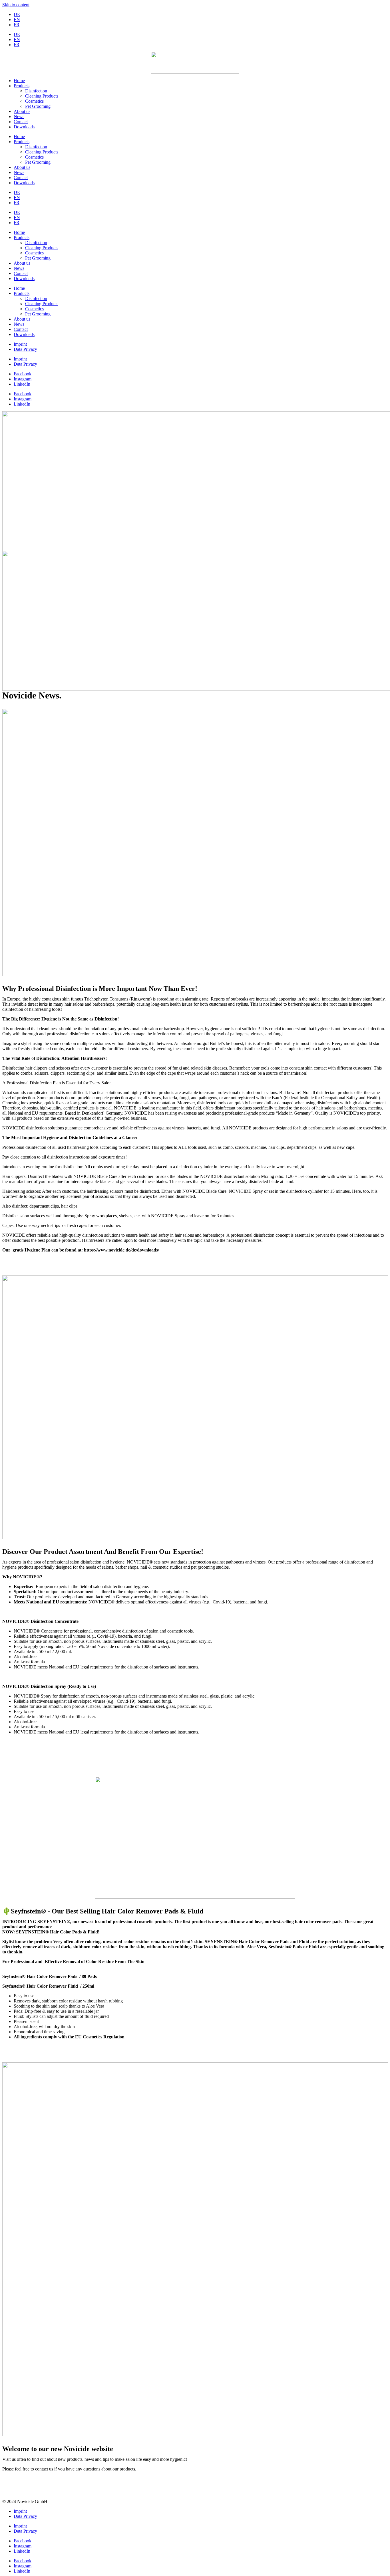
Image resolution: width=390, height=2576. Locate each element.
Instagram (23, 379)
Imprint (20, 344)
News (19, 117)
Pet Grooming (38, 106)
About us (22, 111)
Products (22, 86)
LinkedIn (22, 384)
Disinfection (36, 91)
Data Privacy (25, 349)
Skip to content (16, 5)
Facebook (23, 374)
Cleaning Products (42, 96)
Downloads (24, 127)
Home (19, 81)
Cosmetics (34, 101)
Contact (21, 122)
